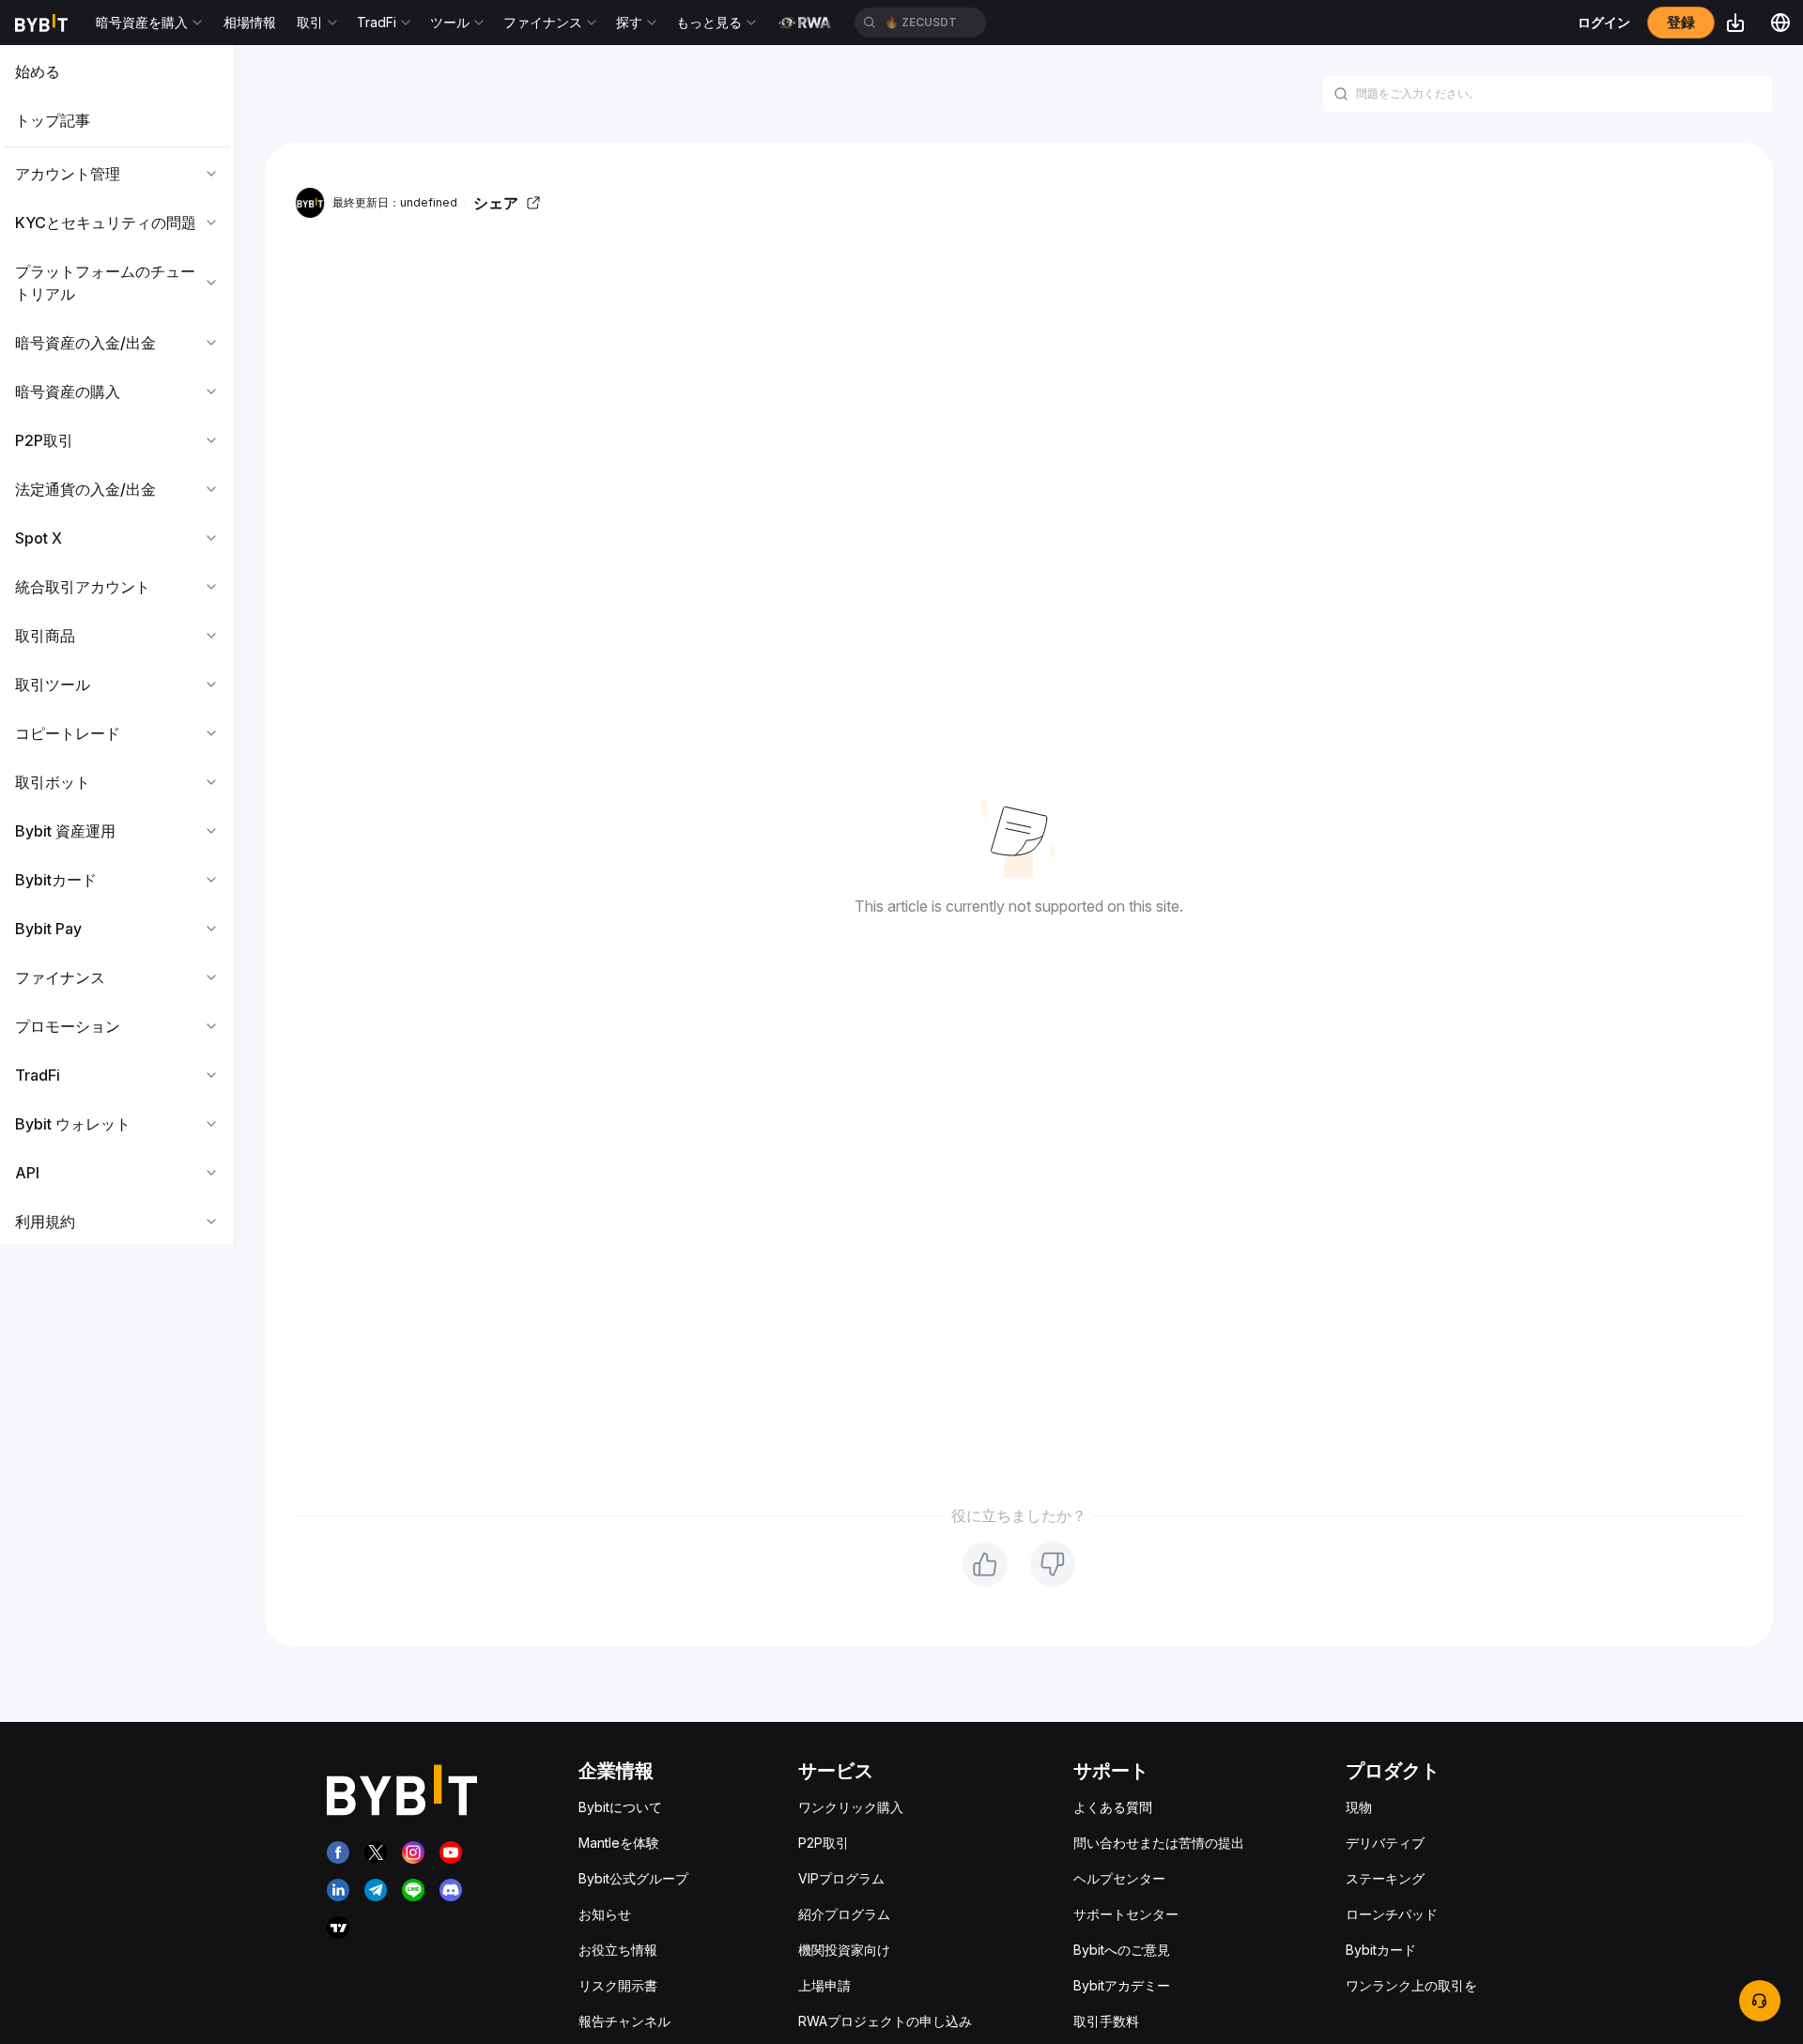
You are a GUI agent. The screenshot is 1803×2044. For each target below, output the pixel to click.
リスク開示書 (618, 1985)
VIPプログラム (841, 1878)
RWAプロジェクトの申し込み (885, 2021)
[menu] (117, 646)
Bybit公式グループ (633, 1878)
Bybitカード (1381, 1950)
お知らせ (605, 1914)
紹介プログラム (844, 1914)
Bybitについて (620, 1807)
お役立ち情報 (618, 1950)
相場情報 (250, 22)
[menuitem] (117, 71)
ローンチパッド (1392, 1914)
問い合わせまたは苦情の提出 (1159, 1843)
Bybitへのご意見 (1122, 1950)
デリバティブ (1385, 1843)
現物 (1359, 1807)
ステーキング (1385, 1878)
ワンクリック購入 (851, 1807)
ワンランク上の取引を (1411, 1985)
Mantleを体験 (619, 1843)
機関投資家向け (844, 1950)
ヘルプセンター (1119, 1878)
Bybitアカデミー (1122, 1985)
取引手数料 (1106, 2021)
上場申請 (824, 1985)
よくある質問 (1113, 1807)
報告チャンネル (624, 2021)
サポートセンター (1126, 1914)
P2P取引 (824, 1843)
